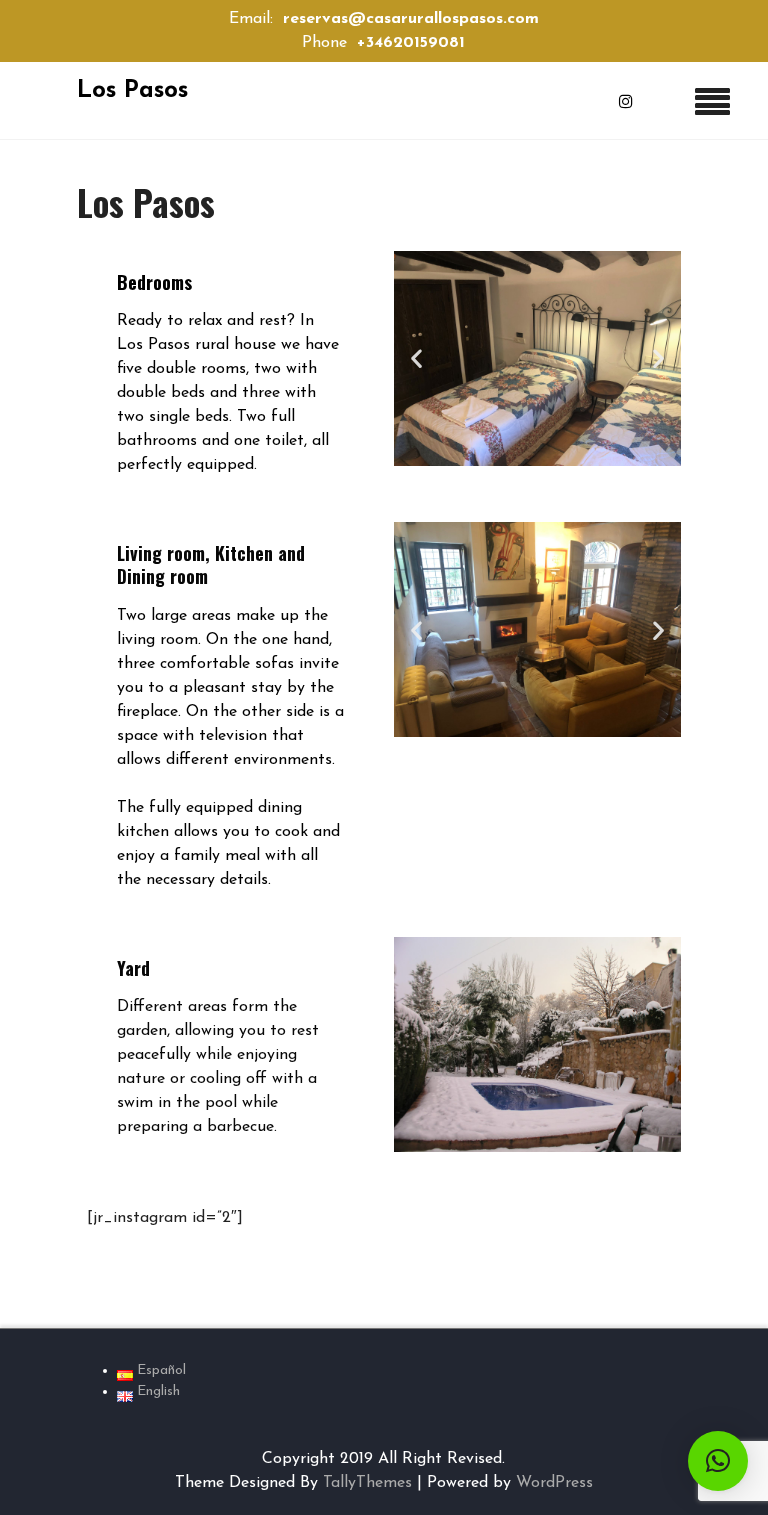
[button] (416, 358)
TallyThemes (367, 1483)
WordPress (554, 1483)
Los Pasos (132, 91)
